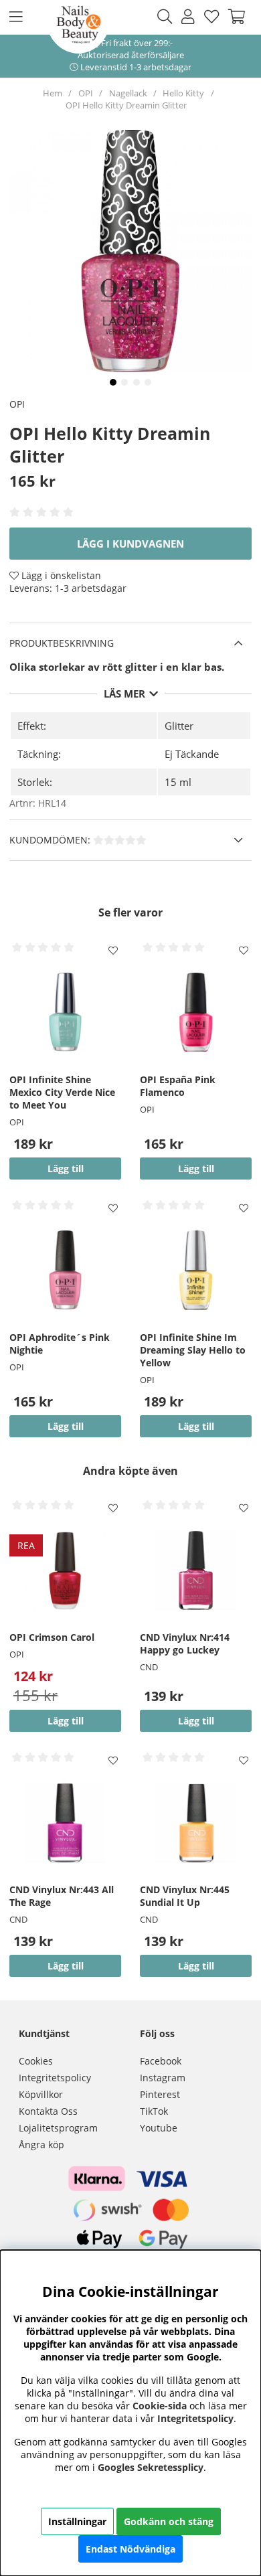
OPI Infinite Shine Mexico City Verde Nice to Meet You (62, 1092)
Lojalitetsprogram (58, 2128)
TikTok (154, 2111)
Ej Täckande (192, 754)
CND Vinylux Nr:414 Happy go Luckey (185, 1643)
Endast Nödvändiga (130, 2549)
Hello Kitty (183, 93)
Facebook (161, 2061)
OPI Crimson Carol (52, 1637)
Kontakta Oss (48, 2111)
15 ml (178, 782)
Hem (53, 93)
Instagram (163, 2078)
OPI (86, 93)
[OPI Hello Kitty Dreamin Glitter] (113, 382)
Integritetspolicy (55, 2078)
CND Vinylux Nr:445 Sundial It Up (185, 1896)
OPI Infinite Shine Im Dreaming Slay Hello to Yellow (193, 1350)
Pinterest (160, 2094)
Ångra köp (41, 2145)
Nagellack (128, 93)
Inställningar (77, 2521)
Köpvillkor (41, 2094)
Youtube (159, 2128)
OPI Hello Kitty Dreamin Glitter (126, 105)
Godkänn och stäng (169, 2521)
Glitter (179, 726)
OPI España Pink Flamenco (178, 1086)
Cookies (36, 2061)
